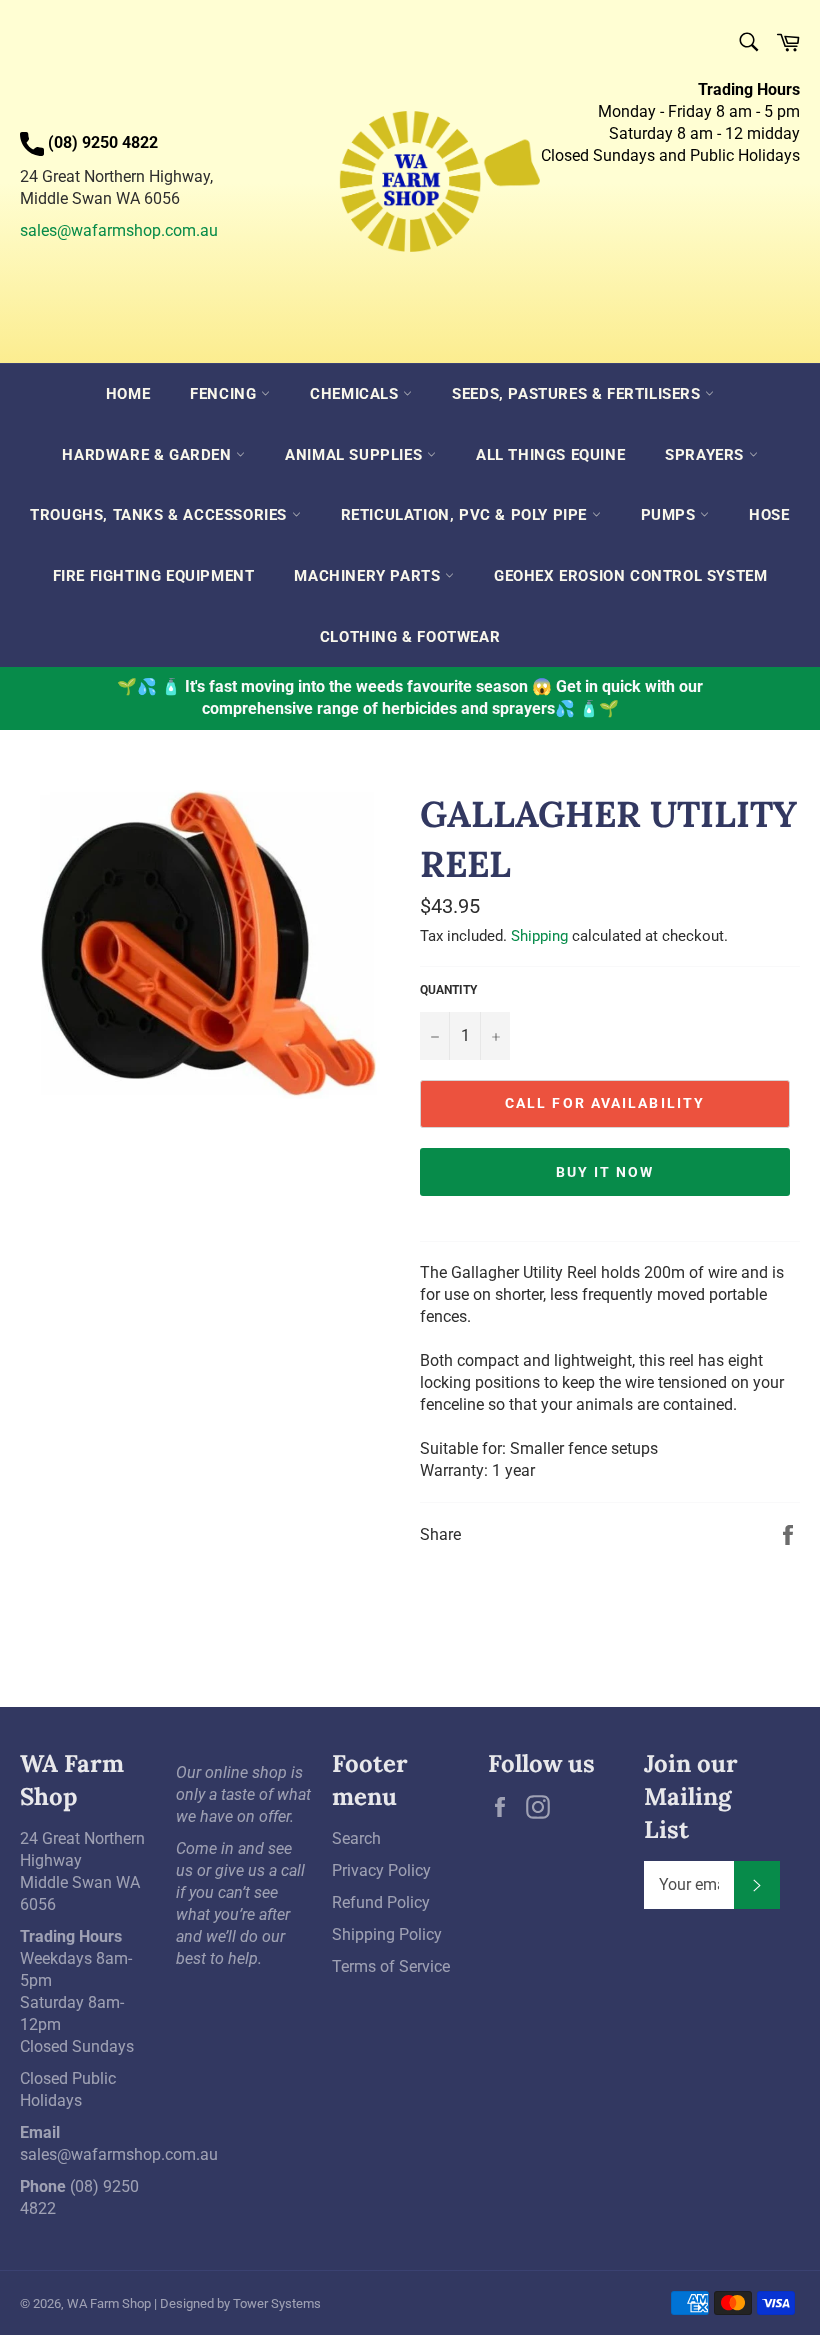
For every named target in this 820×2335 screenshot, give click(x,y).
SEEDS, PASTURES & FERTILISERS (578, 394)
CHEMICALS (356, 394)
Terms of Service (391, 1966)
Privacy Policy (381, 1870)
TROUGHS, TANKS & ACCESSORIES (160, 515)
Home (128, 394)
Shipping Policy (387, 1934)
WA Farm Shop (109, 2303)
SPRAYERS (706, 455)
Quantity (448, 990)
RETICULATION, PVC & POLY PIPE (466, 515)
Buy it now (605, 1172)
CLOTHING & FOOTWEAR (410, 637)
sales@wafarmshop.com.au (119, 230)
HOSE (769, 515)
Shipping (539, 936)
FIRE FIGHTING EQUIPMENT (154, 576)
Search (356, 1838)
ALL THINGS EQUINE (550, 455)
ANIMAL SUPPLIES (356, 455)
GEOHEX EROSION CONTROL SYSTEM (630, 576)
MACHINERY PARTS (369, 576)
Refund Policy (381, 1902)
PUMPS (671, 515)
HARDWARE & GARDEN (149, 455)
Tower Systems (277, 2303)
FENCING (225, 394)
